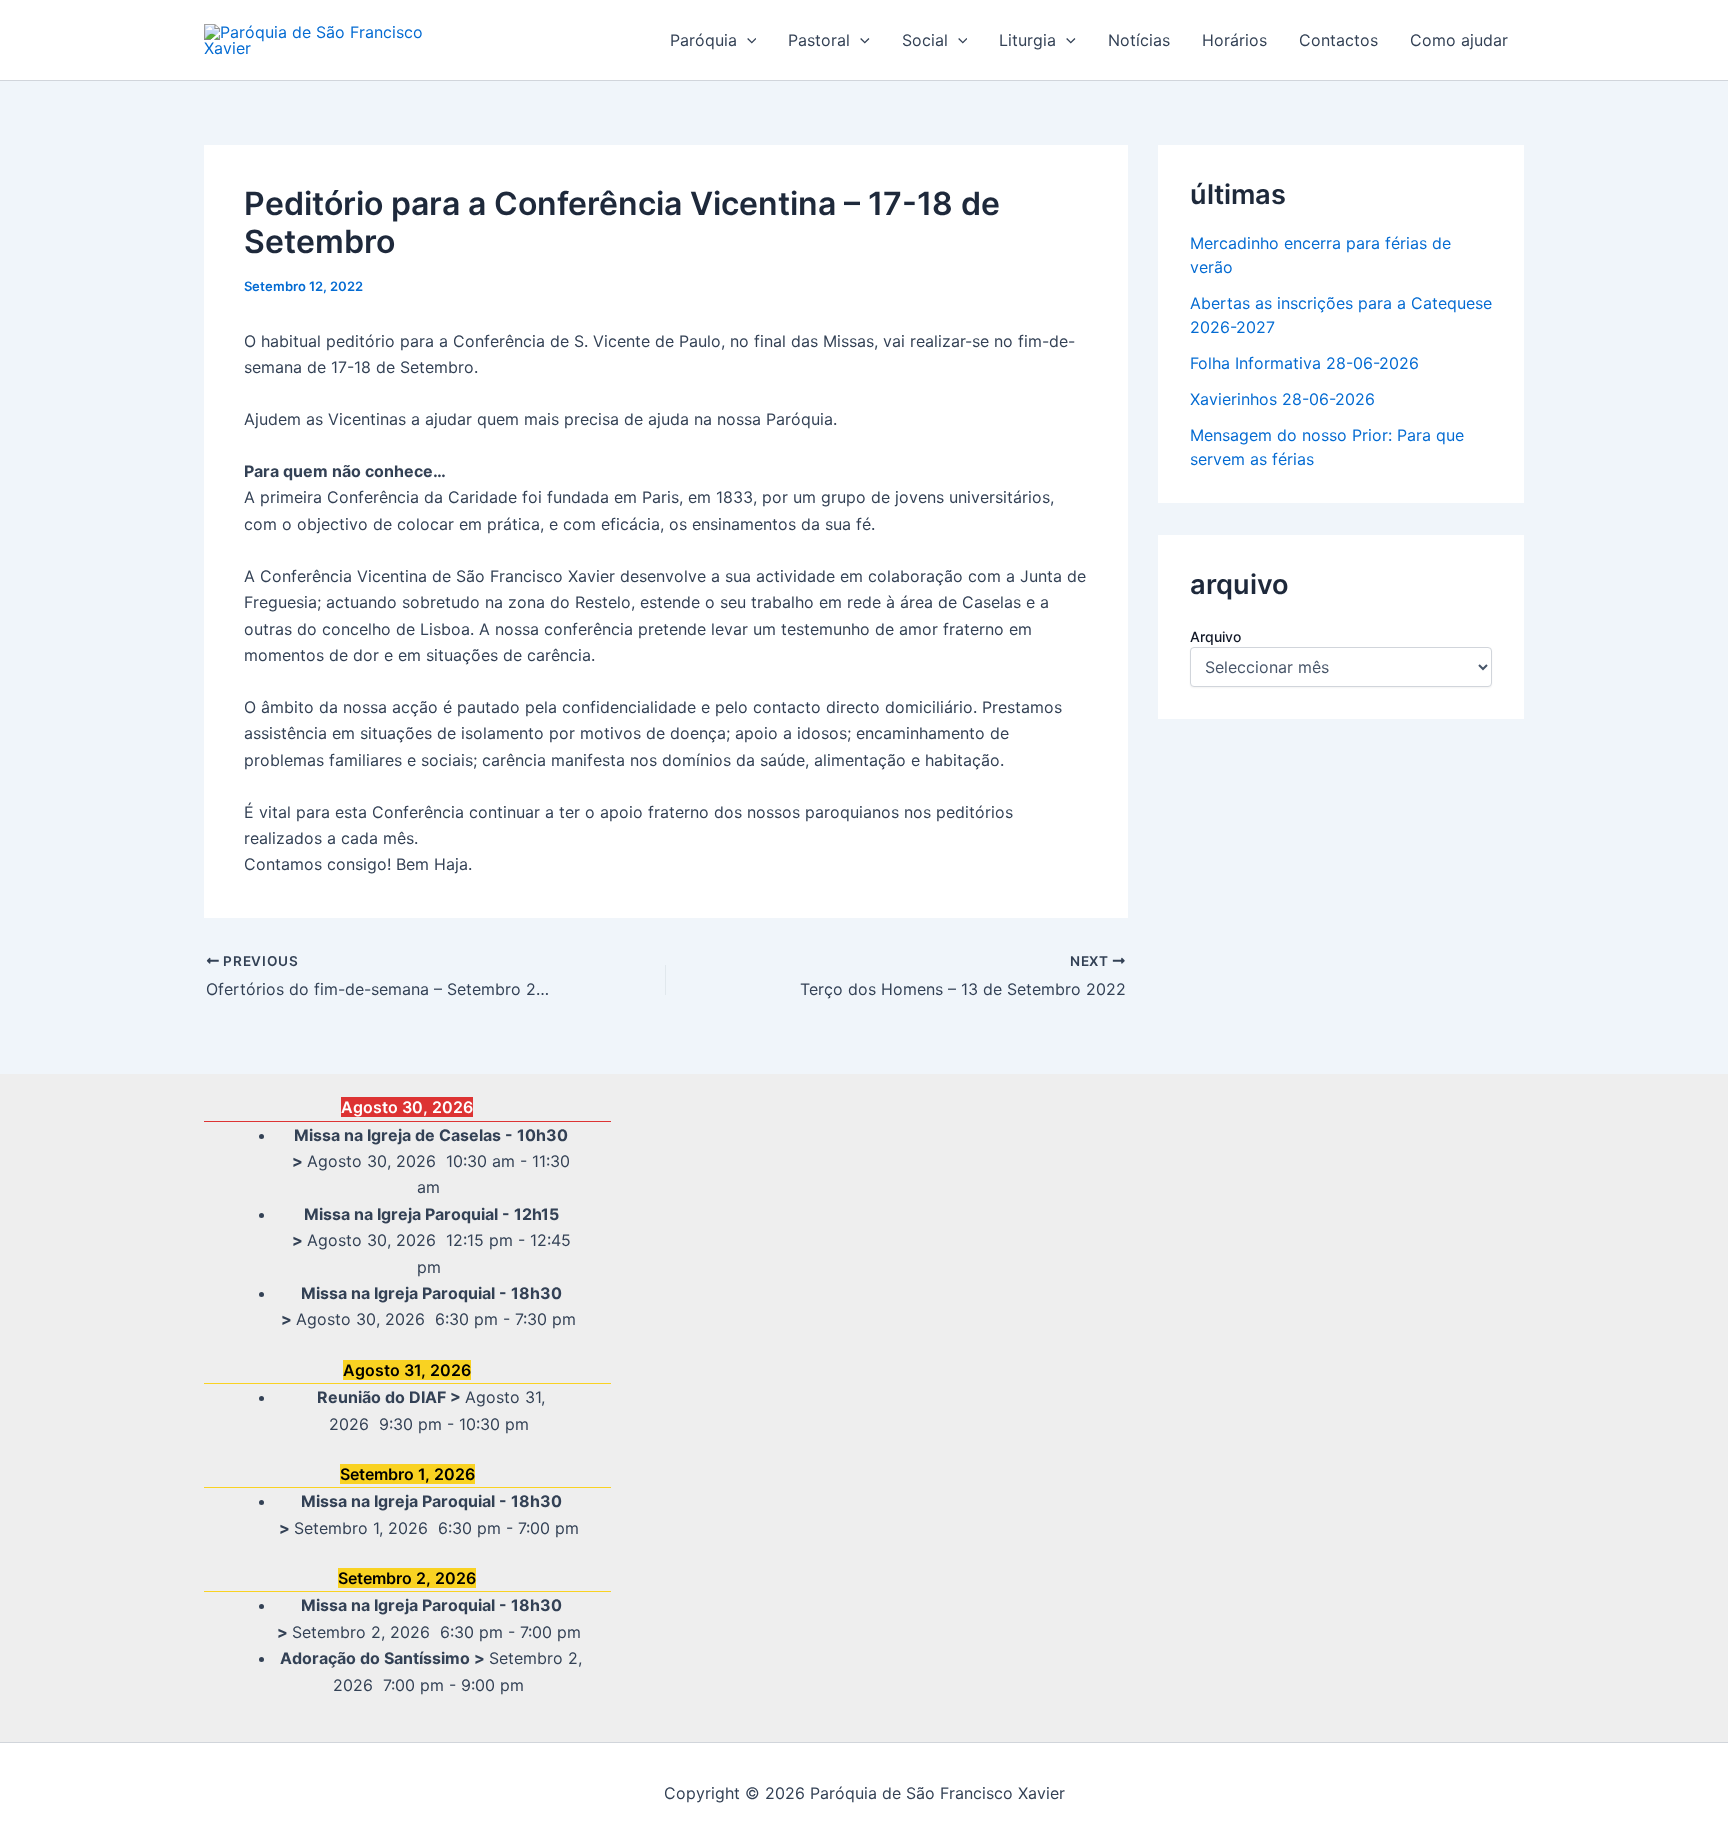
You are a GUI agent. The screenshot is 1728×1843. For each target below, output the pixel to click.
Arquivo (1215, 636)
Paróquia (703, 40)
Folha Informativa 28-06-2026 (1304, 363)
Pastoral (819, 40)
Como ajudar (1459, 40)
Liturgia (1027, 40)
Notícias (1139, 40)
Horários (1234, 40)
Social (925, 40)
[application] (747, 40)
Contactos (1338, 40)
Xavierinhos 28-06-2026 (1282, 399)
